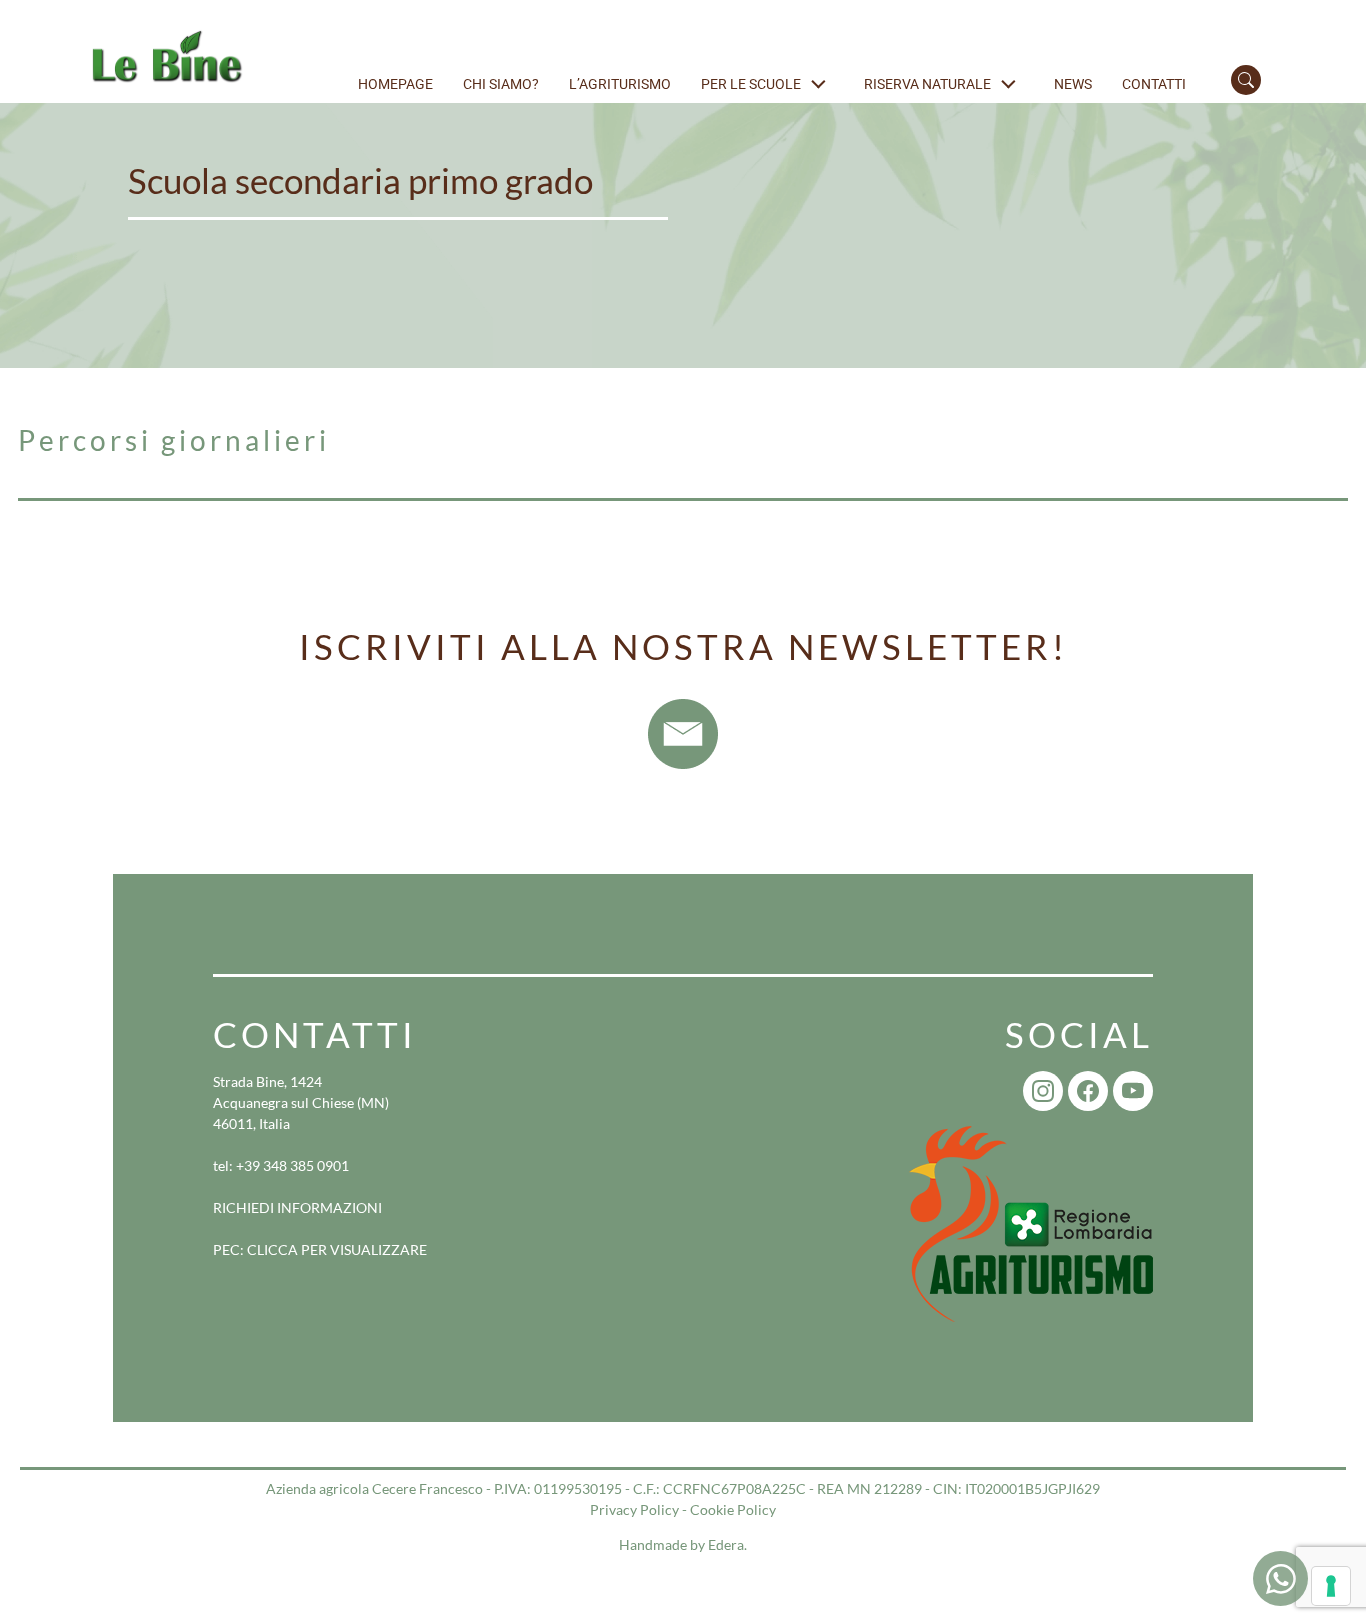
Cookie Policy (733, 1509)
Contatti (1154, 84)
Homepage (395, 84)
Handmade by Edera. (683, 1544)
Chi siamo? (501, 84)
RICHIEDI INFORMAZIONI (297, 1207)
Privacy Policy (634, 1509)
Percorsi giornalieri (174, 440)
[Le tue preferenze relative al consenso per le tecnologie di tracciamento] (1331, 1586)
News (1073, 84)
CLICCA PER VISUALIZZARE (337, 1249)
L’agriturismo (620, 84)
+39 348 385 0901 (292, 1165)
